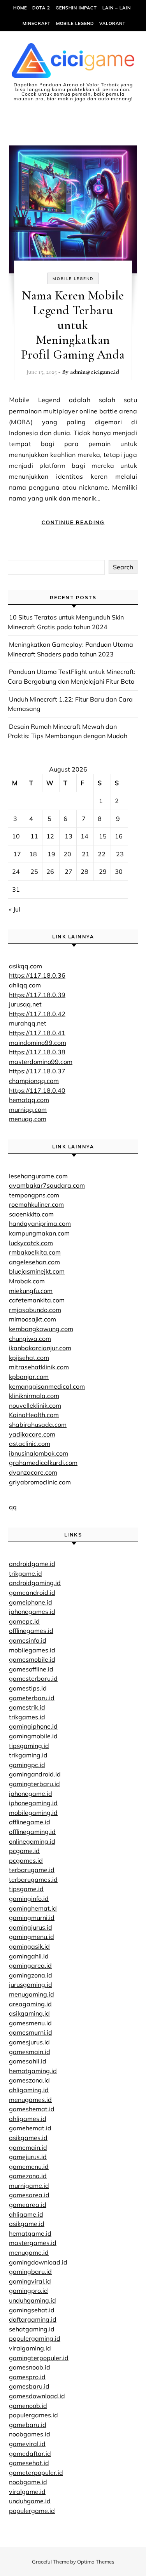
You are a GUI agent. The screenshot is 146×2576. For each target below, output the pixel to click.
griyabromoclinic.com (40, 1482)
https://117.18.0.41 (37, 1033)
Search (123, 567)
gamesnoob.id (30, 2367)
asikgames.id (28, 2138)
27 (69, 871)
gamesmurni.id (31, 2032)
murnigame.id (29, 2186)
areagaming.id (30, 2004)
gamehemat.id (30, 2128)
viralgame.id (27, 2492)
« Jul (15, 909)
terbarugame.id (32, 1870)
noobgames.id (30, 2434)
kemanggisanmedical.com (47, 1386)
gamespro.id (27, 2377)
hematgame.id (30, 2233)
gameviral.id (27, 2444)
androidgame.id (32, 1564)
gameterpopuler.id (36, 2473)
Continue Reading (73, 522)
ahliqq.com (25, 985)
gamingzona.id (31, 1975)
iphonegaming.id (33, 1803)
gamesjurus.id (29, 2042)
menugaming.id (32, 1994)
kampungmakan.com (39, 1233)
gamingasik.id (29, 1946)
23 (120, 854)
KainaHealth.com (34, 1415)
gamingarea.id (30, 1965)
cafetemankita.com (37, 1300)
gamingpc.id (27, 1765)
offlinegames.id (31, 1631)
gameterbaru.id (32, 1698)
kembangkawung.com (41, 1329)
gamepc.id (24, 1621)
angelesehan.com (34, 1262)
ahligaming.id (29, 2090)
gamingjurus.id (31, 1927)
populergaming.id (35, 2338)
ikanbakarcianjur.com (40, 1348)
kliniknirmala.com (34, 1396)
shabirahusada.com (38, 1424)
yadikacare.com (32, 1434)
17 (17, 854)
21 (86, 854)
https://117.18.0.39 (37, 995)
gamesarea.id (29, 2195)
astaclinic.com (30, 1444)
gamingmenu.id (32, 1937)
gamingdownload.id (38, 2262)
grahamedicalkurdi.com (43, 1463)
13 (69, 836)
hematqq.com (29, 1100)
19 (51, 854)
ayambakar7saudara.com (47, 1185)
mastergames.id (33, 2243)
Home (20, 8)
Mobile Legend (75, 23)
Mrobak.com (27, 1281)
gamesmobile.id (32, 1659)
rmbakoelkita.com (35, 1252)
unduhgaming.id (33, 2300)
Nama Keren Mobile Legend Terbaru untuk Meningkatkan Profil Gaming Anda (73, 325)
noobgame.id (28, 2482)
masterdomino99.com (41, 1062)
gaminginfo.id (29, 1899)
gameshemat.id (32, 2109)
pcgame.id (24, 1851)
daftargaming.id (33, 2319)
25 (34, 871)
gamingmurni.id (32, 1918)
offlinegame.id (30, 1822)
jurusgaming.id (31, 1984)
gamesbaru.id (29, 2386)
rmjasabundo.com (35, 1310)
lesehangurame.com (38, 1176)
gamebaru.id (28, 2425)
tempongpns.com (34, 1195)
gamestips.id (28, 1688)
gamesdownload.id (37, 2396)
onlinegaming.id (32, 1841)
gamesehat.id (29, 2463)
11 (34, 836)
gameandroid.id (32, 1592)
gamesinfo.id (28, 1640)
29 (103, 871)
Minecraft (37, 23)
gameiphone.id (31, 1602)
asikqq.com (26, 966)
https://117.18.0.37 (37, 1071)
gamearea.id (28, 2205)
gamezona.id (28, 2176)
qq (13, 1507)
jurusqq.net (25, 1004)
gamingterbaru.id (34, 1784)
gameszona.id (29, 2080)
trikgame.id (26, 1573)
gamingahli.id (29, 1956)
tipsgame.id (26, 1889)
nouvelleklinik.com (35, 1405)
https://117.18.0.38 (37, 1052)
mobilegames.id (32, 1650)
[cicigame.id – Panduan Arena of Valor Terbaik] (73, 62)
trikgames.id (27, 1717)
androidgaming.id (35, 1583)
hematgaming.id (33, 2071)
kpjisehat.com (29, 1358)
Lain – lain (117, 8)
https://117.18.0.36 (37, 975)
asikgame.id (27, 2224)
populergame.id (32, 2511)
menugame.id (29, 2252)
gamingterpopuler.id (39, 2358)
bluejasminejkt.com (37, 1271)
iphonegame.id (31, 1794)
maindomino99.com (38, 1043)
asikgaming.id (29, 2013)
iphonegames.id (32, 1612)
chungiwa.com (30, 1339)
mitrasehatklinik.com (39, 1367)
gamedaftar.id (30, 2453)
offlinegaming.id (32, 1832)
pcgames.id (26, 1860)
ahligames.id (28, 2119)
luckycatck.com (31, 1243)
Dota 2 (41, 8)
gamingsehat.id (32, 2310)
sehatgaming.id (32, 2329)
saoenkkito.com (31, 1214)
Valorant (113, 23)
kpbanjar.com (29, 1377)
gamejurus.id (28, 2157)
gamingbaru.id (30, 2271)
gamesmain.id (30, 2052)
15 (103, 836)
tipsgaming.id (29, 1746)
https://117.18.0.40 (37, 1090)
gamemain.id (28, 2147)
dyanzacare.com (33, 1472)
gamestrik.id (27, 1707)
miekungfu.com (31, 1291)
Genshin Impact (76, 8)
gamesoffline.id (31, 1669)
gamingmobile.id (33, 1736)
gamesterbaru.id (33, 1678)
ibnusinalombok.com (39, 1453)
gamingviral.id (30, 2281)
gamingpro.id (28, 2291)
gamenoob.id (28, 2406)
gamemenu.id (29, 2166)
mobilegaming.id (33, 1813)
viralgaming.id (30, 2348)
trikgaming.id (28, 1755)
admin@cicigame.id (95, 372)
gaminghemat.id (33, 1908)
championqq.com (34, 1081)
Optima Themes (96, 2562)
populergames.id (33, 2415)
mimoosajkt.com (33, 1319)
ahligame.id (26, 2214)
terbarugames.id (33, 1879)
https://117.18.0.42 (37, 1014)
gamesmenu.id (30, 2023)
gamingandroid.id (35, 1774)
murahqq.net (28, 1023)
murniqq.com (28, 1109)
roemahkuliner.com (36, 1204)
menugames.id (30, 2100)
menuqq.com (28, 1119)
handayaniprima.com (40, 1223)
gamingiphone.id (33, 1726)
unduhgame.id (30, 2501)
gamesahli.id (28, 2061)
